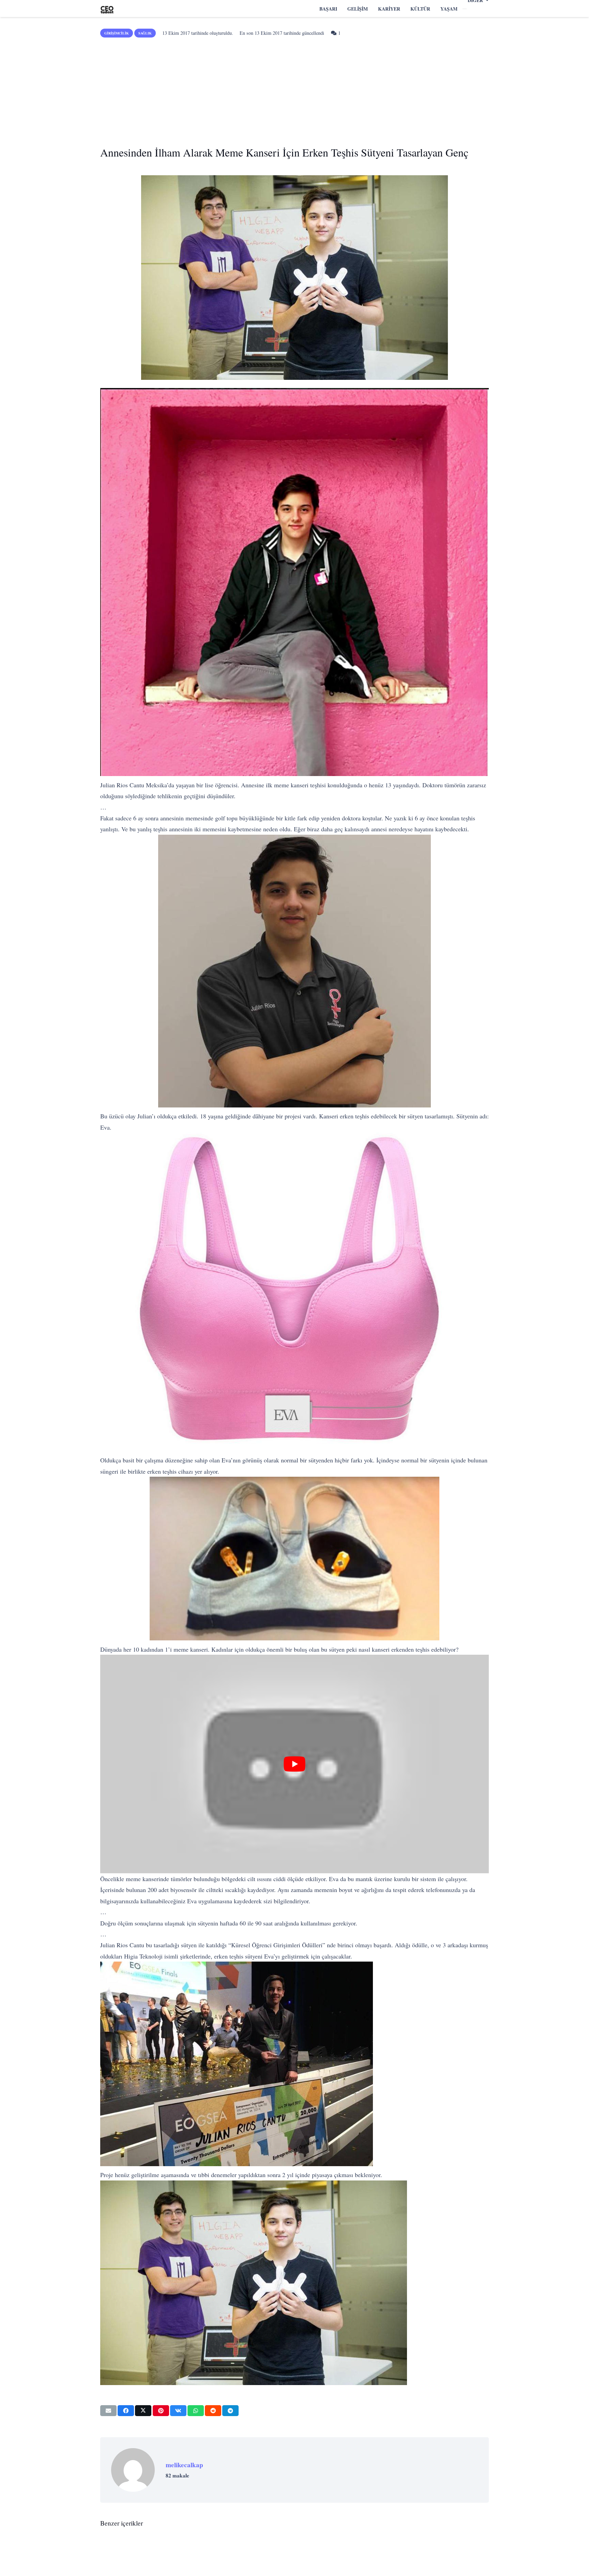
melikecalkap (184, 2465)
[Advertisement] (294, 89)
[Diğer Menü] (465, 9)
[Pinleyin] (161, 2411)
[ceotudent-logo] (107, 9)
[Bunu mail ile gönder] (108, 2411)
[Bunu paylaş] (126, 2411)
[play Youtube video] (294, 1764)
